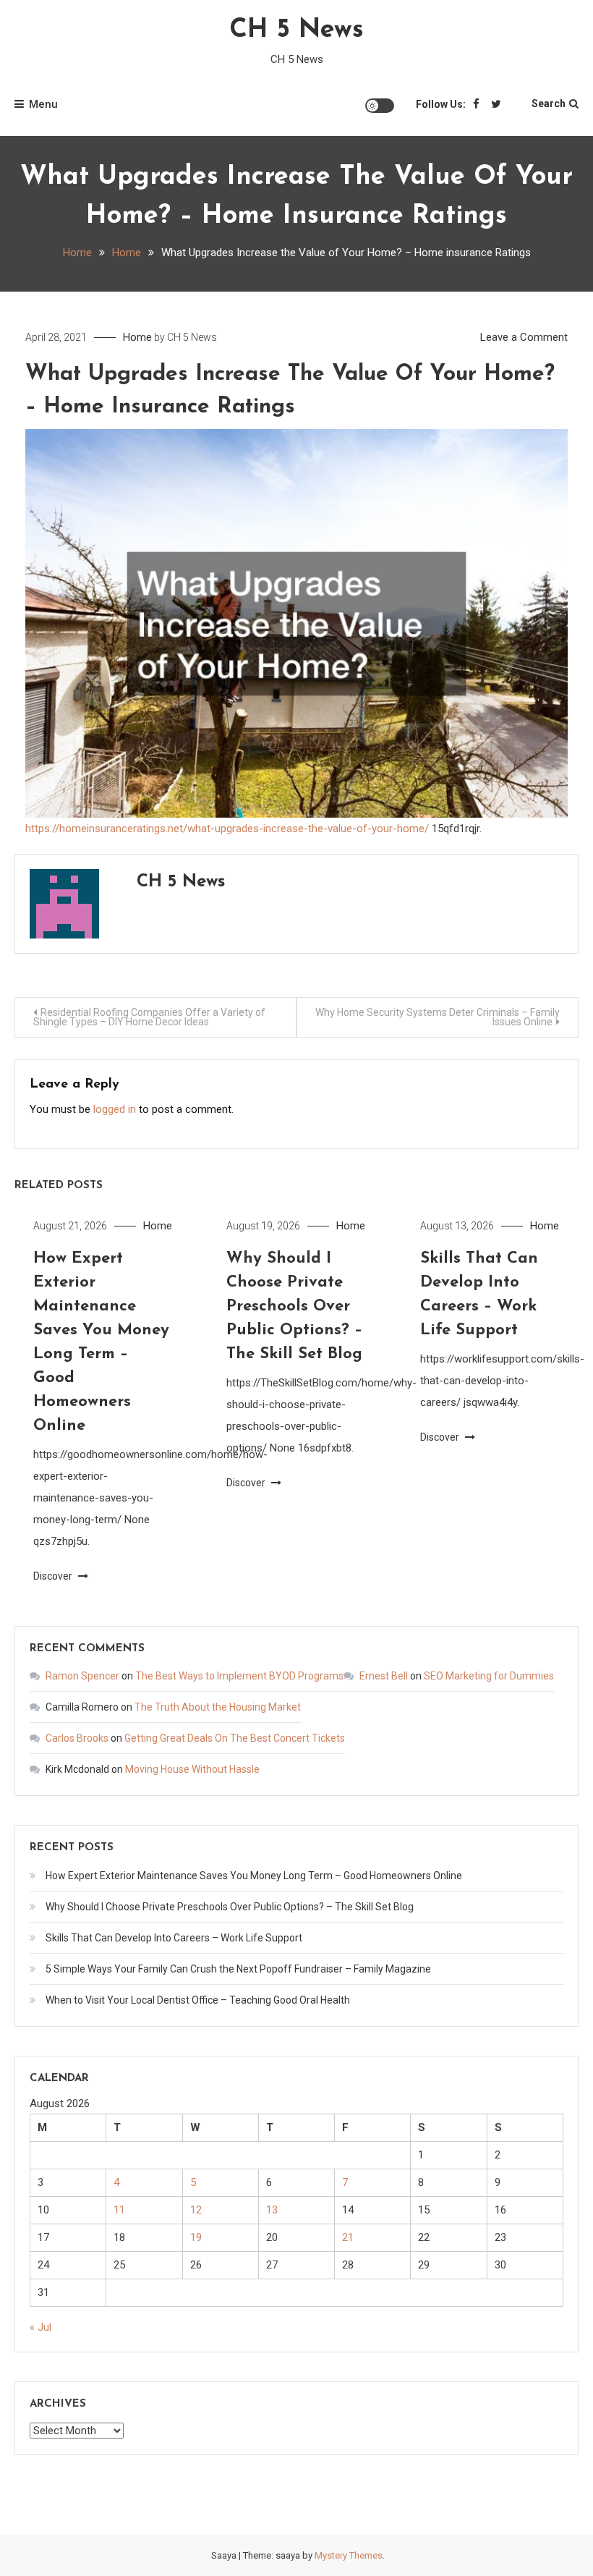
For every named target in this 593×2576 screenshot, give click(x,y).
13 (272, 2210)
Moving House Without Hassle (192, 1769)
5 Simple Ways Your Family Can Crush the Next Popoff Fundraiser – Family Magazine (238, 1969)
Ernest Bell (384, 1676)
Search (549, 103)
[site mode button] (380, 106)
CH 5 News (296, 30)
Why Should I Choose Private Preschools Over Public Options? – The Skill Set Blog (294, 1306)
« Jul (40, 2327)
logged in (115, 1109)
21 (348, 2237)
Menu (43, 104)
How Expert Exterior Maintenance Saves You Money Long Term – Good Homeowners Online (254, 1876)
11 (119, 2210)
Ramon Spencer (82, 1676)
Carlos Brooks (77, 1738)
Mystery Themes (349, 2555)
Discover (54, 1576)
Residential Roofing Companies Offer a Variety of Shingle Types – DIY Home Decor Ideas (149, 1017)
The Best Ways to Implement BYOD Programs (239, 1676)
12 (196, 2210)
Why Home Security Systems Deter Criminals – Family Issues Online (438, 1017)
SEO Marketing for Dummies (489, 1676)
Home (137, 337)
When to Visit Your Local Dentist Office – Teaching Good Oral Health (198, 2000)
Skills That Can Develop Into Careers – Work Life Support (174, 1938)
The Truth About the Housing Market (218, 1707)
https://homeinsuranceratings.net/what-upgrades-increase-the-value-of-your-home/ (227, 829)
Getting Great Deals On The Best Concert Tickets (235, 1738)
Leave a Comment (524, 337)
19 (196, 2237)
